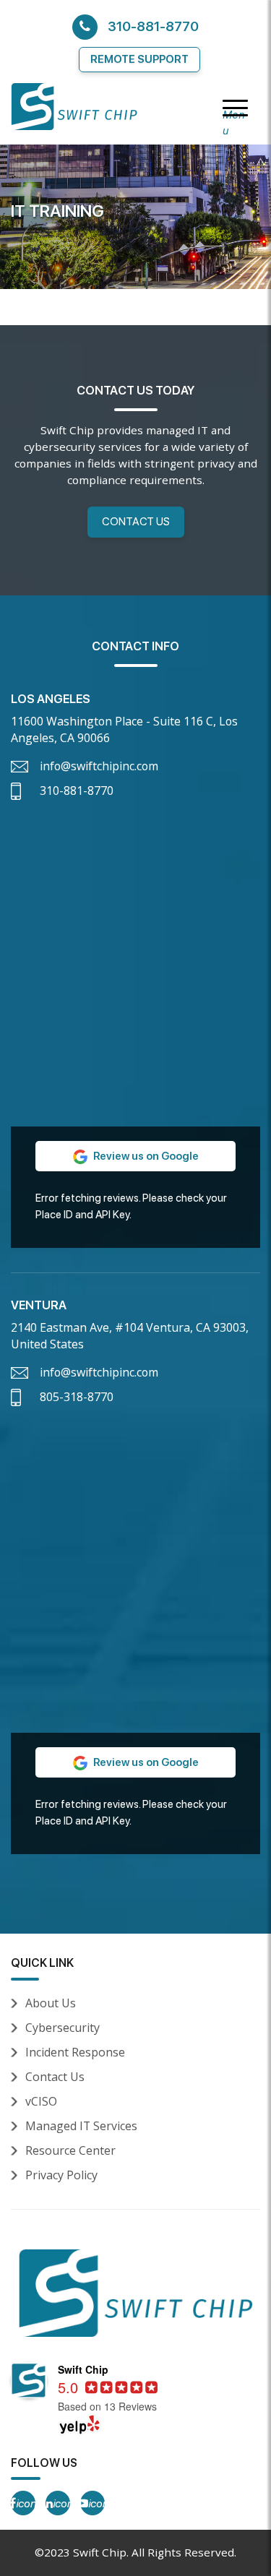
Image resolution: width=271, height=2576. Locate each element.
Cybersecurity (63, 2028)
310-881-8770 (153, 26)
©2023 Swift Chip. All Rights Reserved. (135, 2552)
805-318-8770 (77, 1397)
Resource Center (70, 2150)
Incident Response (75, 2052)
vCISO (41, 2101)
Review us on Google (145, 1156)
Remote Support (139, 59)
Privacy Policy (61, 2175)
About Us (51, 2003)
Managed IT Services (81, 2126)
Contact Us (136, 521)
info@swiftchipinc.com (99, 766)
